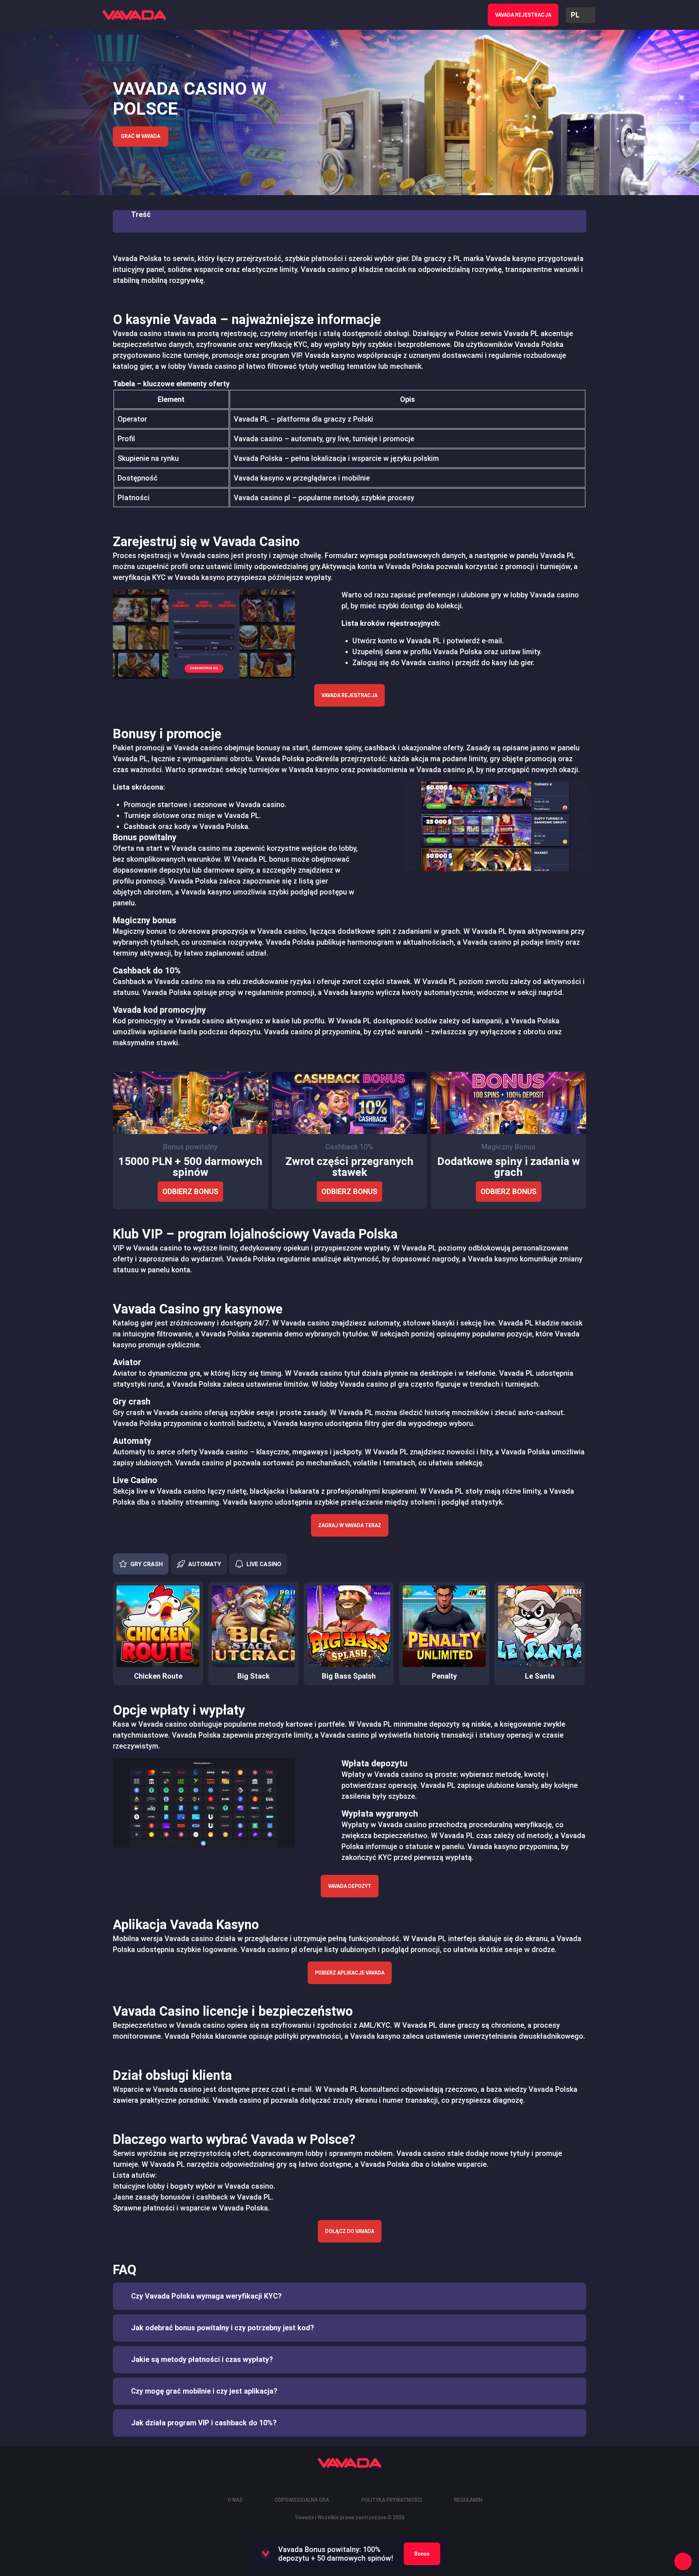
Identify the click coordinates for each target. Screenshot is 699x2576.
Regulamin (468, 2500)
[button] (580, 15)
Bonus (422, 2554)
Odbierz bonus (190, 1192)
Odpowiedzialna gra (302, 2500)
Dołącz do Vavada (350, 2231)
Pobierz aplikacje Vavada (350, 1973)
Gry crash (147, 1564)
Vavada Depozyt (350, 1886)
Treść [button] (141, 214)
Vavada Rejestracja (349, 695)
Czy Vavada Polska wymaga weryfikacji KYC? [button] (206, 2296)
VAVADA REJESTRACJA (523, 15)
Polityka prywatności (392, 2500)
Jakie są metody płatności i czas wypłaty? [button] (202, 2359)
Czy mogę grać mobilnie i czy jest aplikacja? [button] (204, 2391)
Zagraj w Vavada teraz (350, 1525)
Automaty (205, 1564)
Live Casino (264, 1564)
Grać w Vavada (141, 136)
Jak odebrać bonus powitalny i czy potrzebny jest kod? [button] (223, 2328)
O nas (235, 2500)
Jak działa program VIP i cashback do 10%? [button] (204, 2423)
